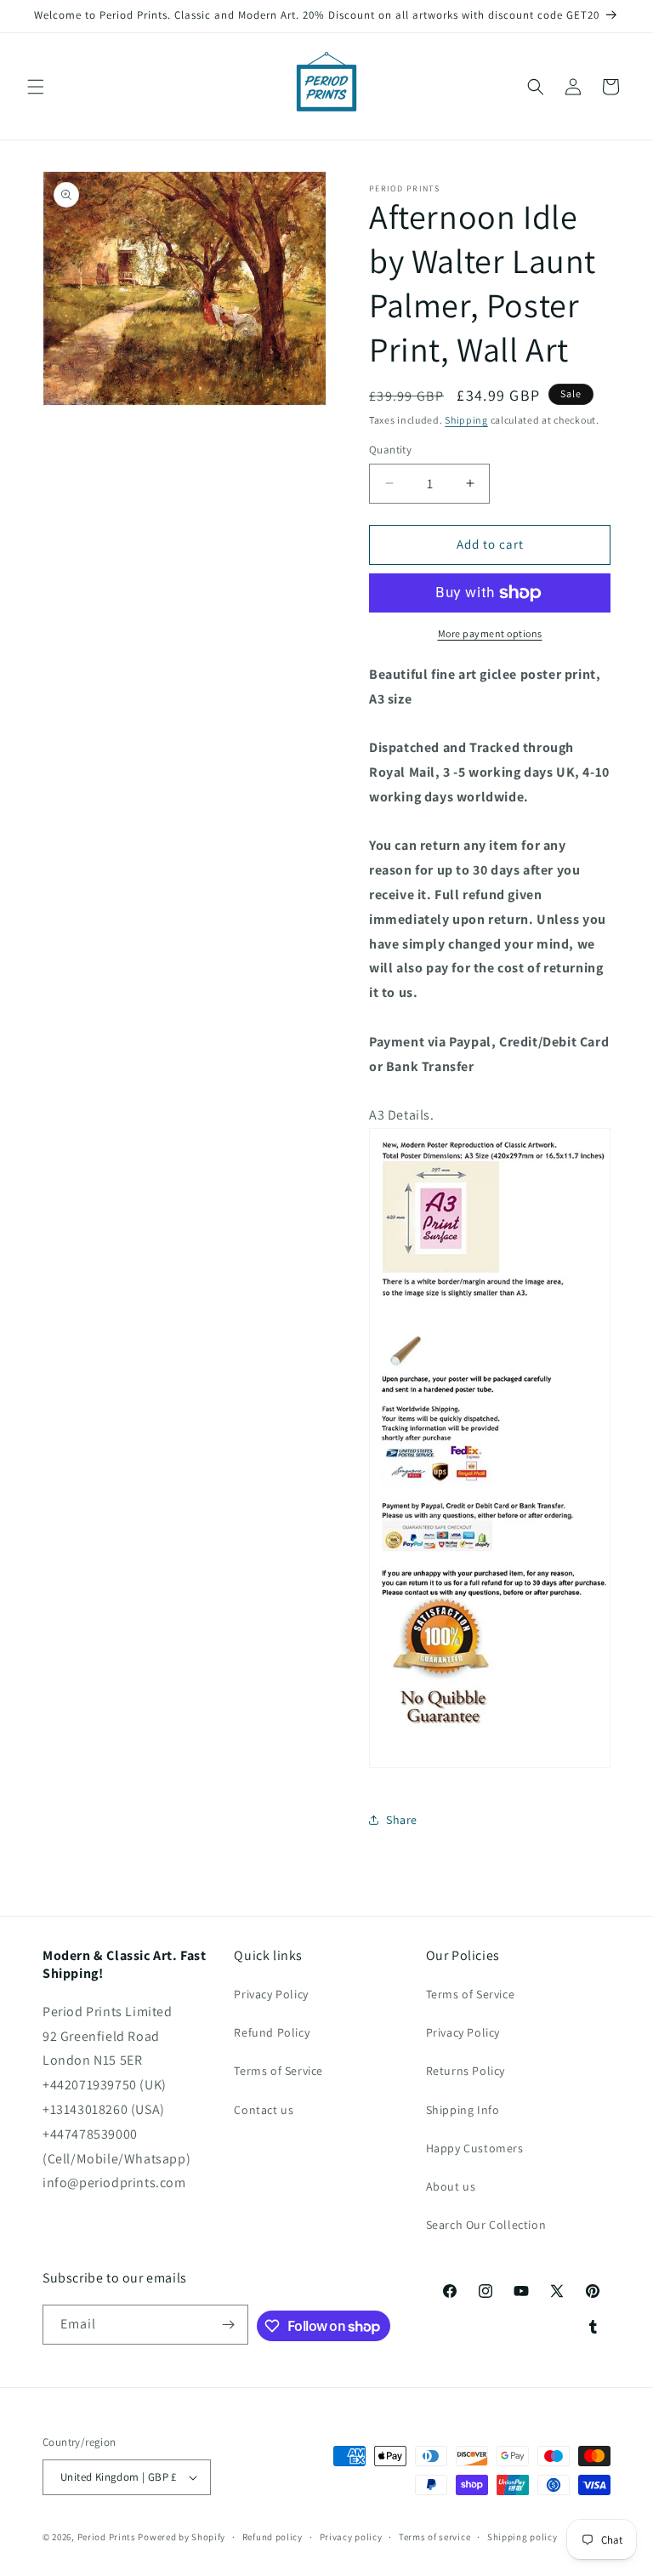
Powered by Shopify (182, 2537)
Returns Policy (466, 2071)
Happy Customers (475, 2148)
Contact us (264, 2110)
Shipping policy (522, 2537)
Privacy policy (351, 2537)
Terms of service (434, 2537)
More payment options (490, 633)
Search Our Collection (486, 2225)
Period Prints (107, 2537)
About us (451, 2186)
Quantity (390, 450)
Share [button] (402, 1820)
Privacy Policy (271, 1994)
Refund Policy (272, 2032)
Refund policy (273, 2537)
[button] (36, 87)
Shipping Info (463, 2110)
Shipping (466, 420)
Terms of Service (278, 2071)
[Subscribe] (229, 2325)
